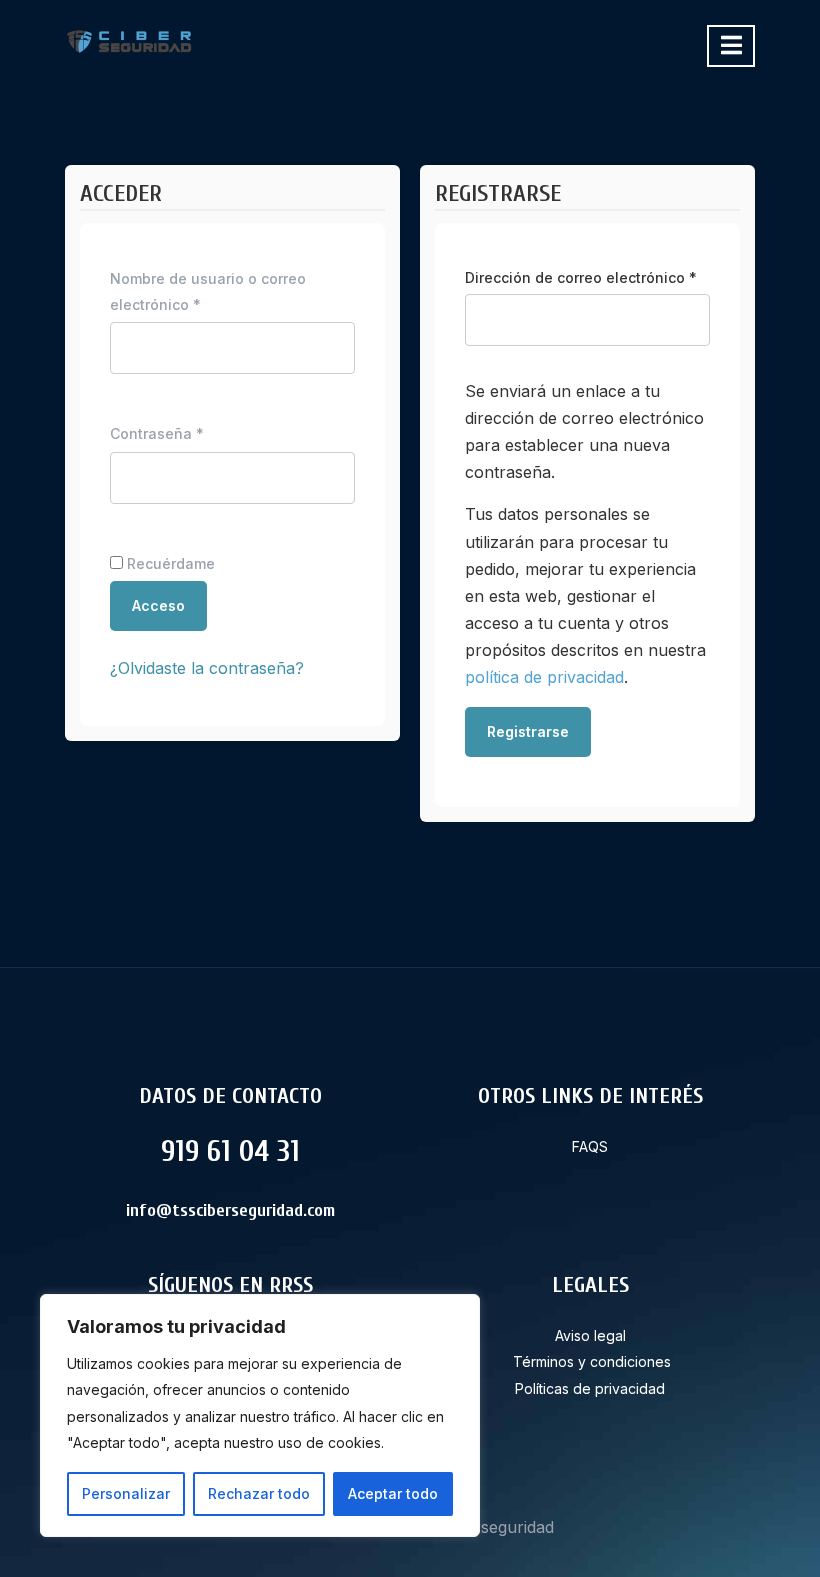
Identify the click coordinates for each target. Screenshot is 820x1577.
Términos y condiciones (592, 1361)
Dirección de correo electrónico (587, 277)
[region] (260, 1415)
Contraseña (195, 433)
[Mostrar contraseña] (324, 483)
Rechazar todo (259, 1493)
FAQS (590, 1146)
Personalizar (126, 1493)
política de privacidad (544, 677)
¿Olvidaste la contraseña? (207, 668)
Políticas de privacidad (590, 1388)
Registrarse (528, 731)
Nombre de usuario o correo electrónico (208, 291)
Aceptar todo (393, 1493)
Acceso (158, 605)
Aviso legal (590, 1335)
